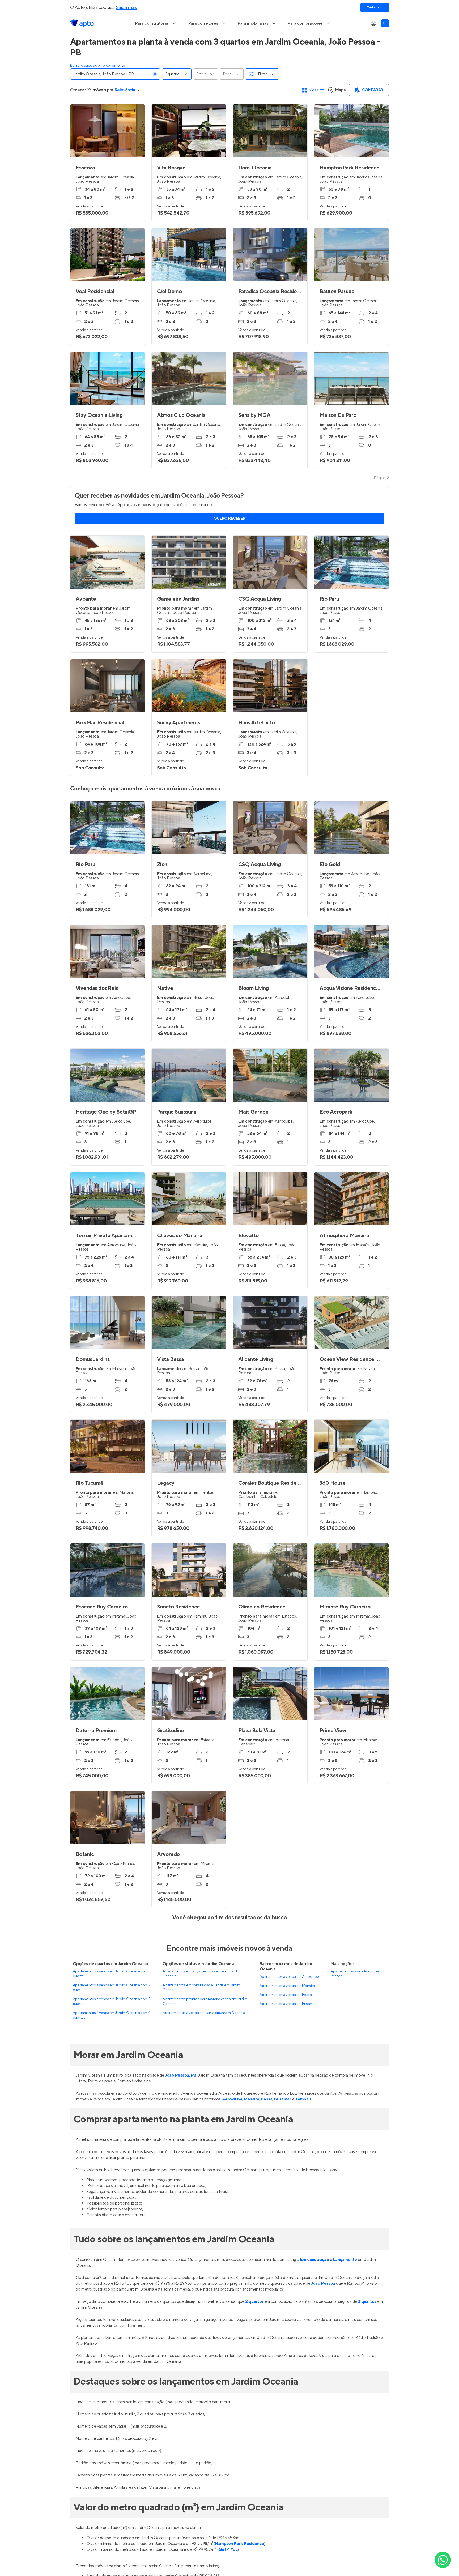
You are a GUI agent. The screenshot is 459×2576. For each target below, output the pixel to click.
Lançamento (345, 2260)
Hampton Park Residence (239, 2544)
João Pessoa (323, 2283)
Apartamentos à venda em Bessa (286, 1995)
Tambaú (303, 2099)
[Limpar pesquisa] (155, 74)
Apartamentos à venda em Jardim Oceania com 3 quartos (112, 2001)
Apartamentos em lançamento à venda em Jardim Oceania (201, 1974)
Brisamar (282, 2099)
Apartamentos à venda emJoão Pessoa (356, 1974)
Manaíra (252, 2099)
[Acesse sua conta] (373, 23)
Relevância (125, 90)
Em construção (315, 2260)
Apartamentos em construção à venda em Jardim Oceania (201, 1988)
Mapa (340, 90)
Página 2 (381, 478)
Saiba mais (127, 8)
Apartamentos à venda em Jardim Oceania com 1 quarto (111, 1974)
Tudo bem (375, 8)
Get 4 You (228, 2549)
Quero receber (229, 519)
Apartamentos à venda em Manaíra (287, 1986)
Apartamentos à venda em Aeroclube (289, 1977)
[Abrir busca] (385, 23)
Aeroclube (232, 2099)
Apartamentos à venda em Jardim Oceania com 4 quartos (112, 2015)
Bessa (267, 2099)
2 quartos (254, 2301)
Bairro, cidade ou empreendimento (98, 66)
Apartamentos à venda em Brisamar (288, 2004)
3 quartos (367, 2301)
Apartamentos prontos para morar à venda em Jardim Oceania (205, 2001)
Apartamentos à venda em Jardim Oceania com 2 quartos (112, 1988)
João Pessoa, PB (181, 2075)
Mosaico (316, 90)
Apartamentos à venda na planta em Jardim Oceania (204, 2013)
